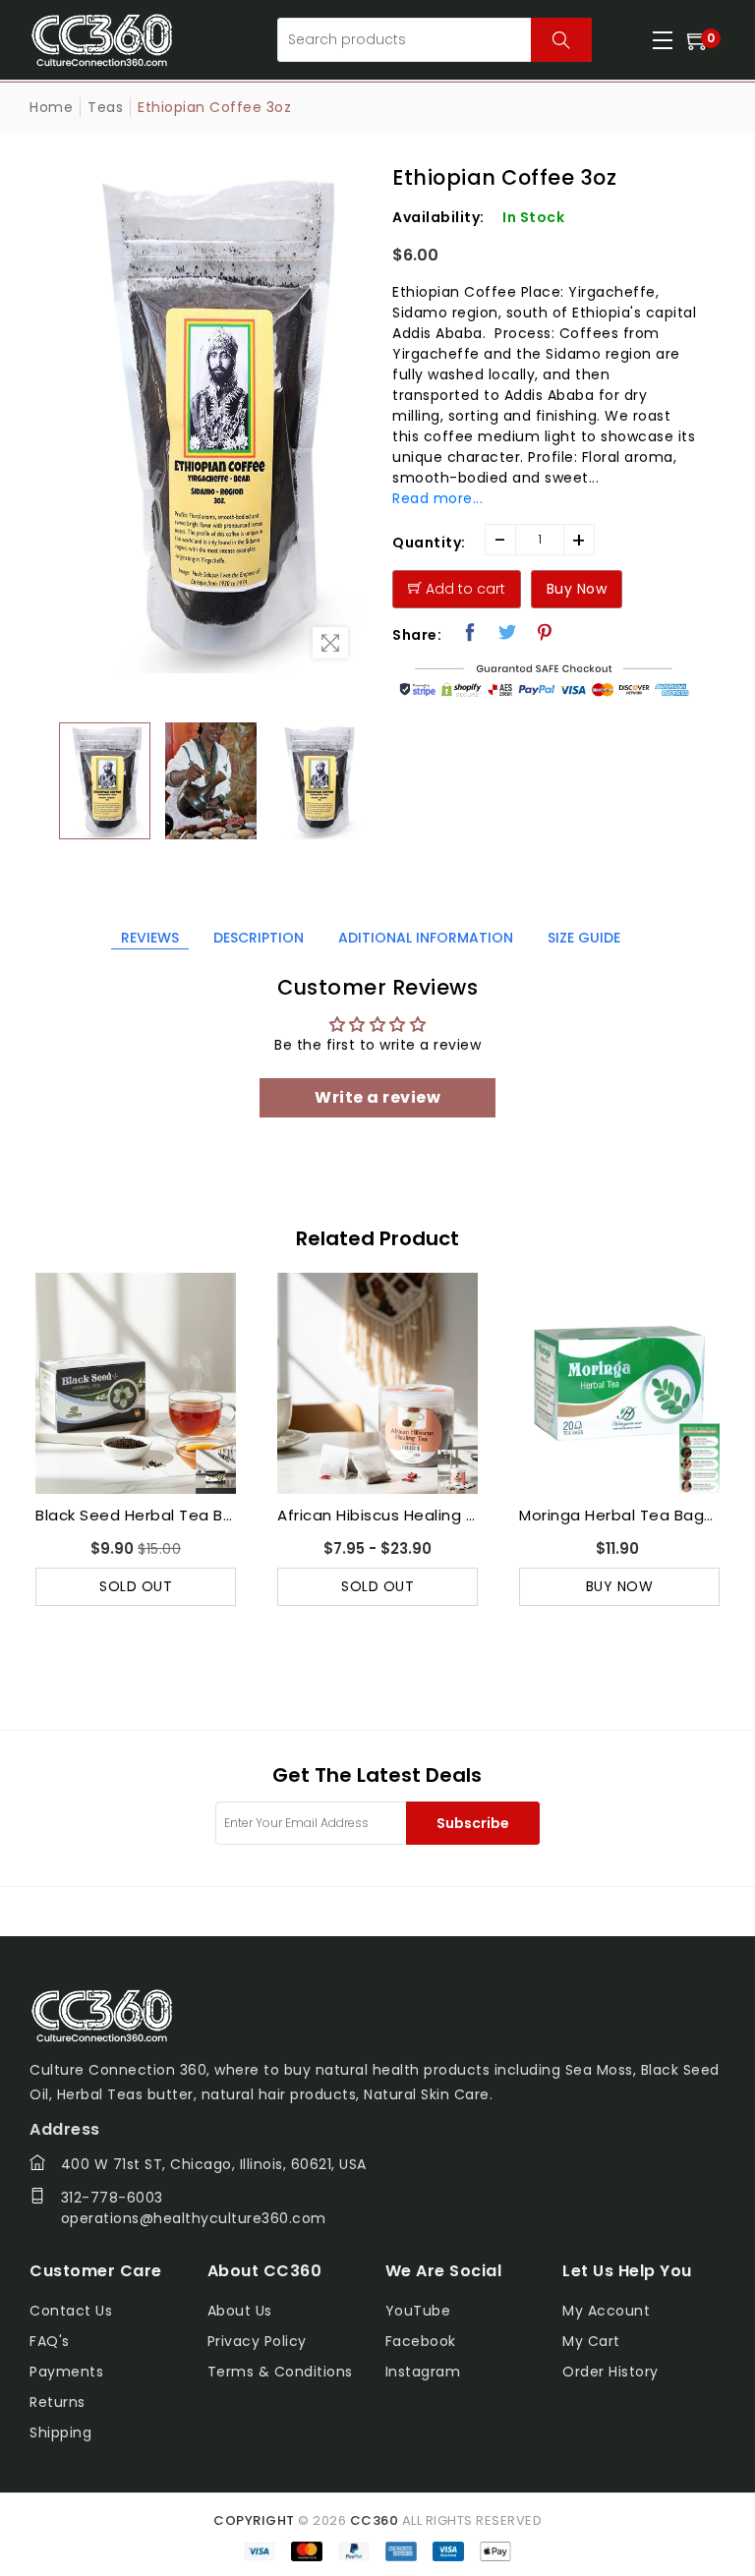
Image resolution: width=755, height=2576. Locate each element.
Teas (105, 107)
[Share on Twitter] (508, 632)
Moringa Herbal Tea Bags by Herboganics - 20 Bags (377, 1515)
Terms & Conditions (280, 2372)
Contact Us (71, 2311)
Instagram (423, 2372)
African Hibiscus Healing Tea (136, 1515)
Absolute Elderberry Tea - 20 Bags (619, 1515)
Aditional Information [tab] (426, 938)
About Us (240, 2311)
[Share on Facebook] (470, 632)
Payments (66, 2372)
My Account (606, 2311)
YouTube (418, 2311)
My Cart (591, 2341)
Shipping (60, 2433)
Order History (610, 2372)
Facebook (421, 2341)
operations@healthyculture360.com (194, 2218)
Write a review (377, 1097)
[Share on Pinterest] (545, 632)
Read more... (437, 498)
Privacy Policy (257, 2341)
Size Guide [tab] (584, 938)
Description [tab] (259, 938)
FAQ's (50, 2341)
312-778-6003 (112, 2198)
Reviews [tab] (150, 938)
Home (51, 107)
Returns (58, 2402)
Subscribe (473, 1823)
